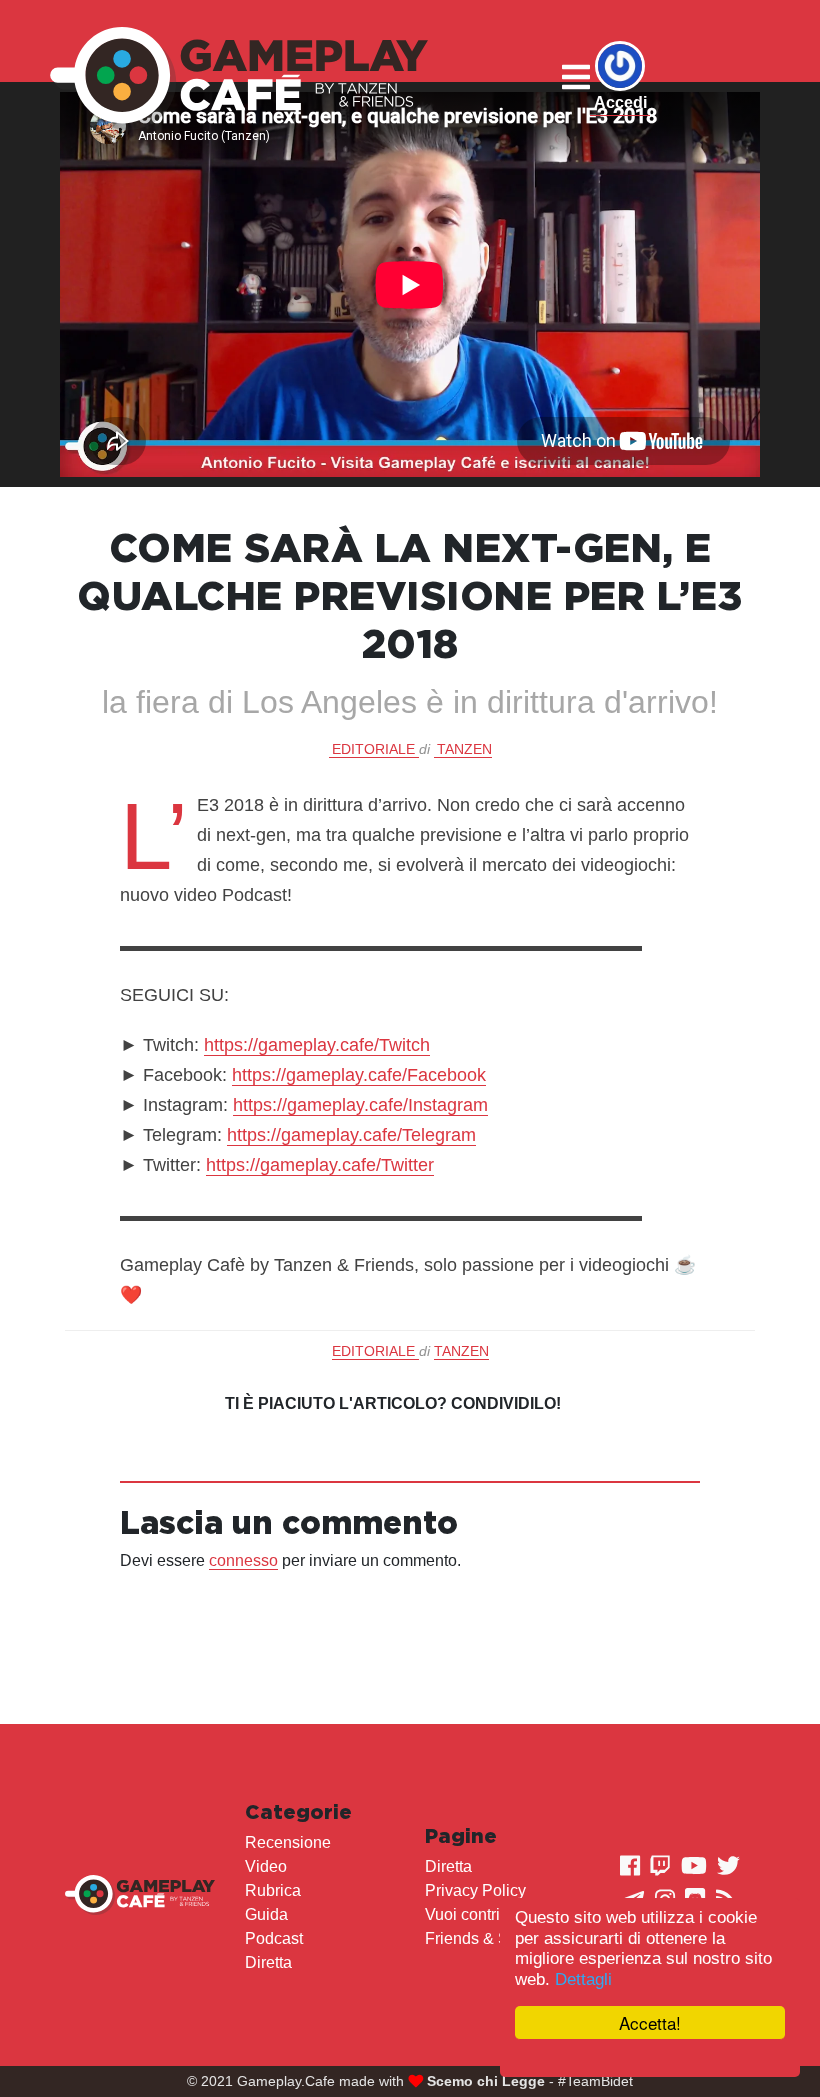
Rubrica (273, 1890)
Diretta (268, 1962)
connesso (243, 1560)
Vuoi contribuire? (485, 1914)
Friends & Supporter (496, 1938)
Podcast (274, 1938)
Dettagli (583, 1979)
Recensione (288, 1842)
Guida (266, 1914)
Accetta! (650, 2022)
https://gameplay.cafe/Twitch (317, 1045)
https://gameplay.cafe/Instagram (360, 1105)
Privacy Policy (475, 1890)
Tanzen (464, 749)
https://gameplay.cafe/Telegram (351, 1135)
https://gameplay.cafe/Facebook (359, 1075)
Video (266, 1866)
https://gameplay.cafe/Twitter (320, 1165)
